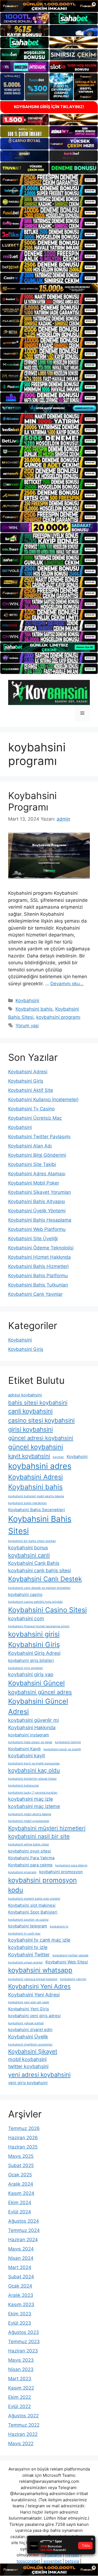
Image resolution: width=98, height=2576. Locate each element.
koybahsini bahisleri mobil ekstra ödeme (36, 1496)
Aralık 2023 (21, 2295)
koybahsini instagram (29, 1735)
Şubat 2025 (21, 2165)
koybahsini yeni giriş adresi (34, 2016)
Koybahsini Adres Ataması (37, 1174)
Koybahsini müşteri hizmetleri (47, 1828)
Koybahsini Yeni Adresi (34, 1995)
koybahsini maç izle (30, 1799)
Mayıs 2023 (21, 2360)
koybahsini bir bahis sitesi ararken (32, 1541)
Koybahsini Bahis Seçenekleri (37, 1510)
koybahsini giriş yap (31, 1674)
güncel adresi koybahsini (41, 1438)
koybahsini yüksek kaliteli (26, 2023)
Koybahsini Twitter (29, 1955)
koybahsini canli (29, 1555)
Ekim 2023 (20, 2314)
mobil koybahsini (27, 2059)
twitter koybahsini (28, 2066)
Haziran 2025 (23, 2147)
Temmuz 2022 (24, 2425)
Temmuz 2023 (24, 2342)
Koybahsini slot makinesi (32, 1905)
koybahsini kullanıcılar (24, 1786)
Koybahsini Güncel (36, 1683)
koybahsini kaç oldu (34, 1770)
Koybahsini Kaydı (24, 1749)
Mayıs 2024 (21, 2249)
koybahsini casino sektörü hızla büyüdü (35, 1602)
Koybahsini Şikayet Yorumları (40, 1192)
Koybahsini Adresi (28, 1072)
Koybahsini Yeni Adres (39, 1986)
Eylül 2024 (20, 2212)
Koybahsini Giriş (26, 1081)
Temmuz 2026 (24, 2128)
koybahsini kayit (27, 1756)
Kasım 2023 (21, 2304)
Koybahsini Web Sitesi (67, 1962)
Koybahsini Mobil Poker (34, 1183)
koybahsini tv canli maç (24, 1934)
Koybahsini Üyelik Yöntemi (37, 1211)
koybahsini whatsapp (40, 1970)
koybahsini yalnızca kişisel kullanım (33, 1979)
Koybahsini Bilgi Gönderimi (37, 1155)
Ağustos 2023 (24, 2332)
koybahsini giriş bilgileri (31, 1660)
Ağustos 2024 (24, 2221)
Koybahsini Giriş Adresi (34, 1653)
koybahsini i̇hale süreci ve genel (30, 1742)
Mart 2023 (20, 2379)
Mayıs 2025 (21, 2156)
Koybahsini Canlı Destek (45, 1579)
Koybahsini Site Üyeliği (33, 1239)
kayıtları (58, 1457)
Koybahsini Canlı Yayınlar (35, 1294)
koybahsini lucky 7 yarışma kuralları (33, 1793)
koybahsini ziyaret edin (30, 2030)
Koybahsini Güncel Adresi (38, 1706)
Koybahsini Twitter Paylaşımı (39, 1137)
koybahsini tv (59, 1926)
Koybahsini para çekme (30, 1865)
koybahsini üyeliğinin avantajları (30, 2045)
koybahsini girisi (34, 1634)
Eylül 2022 (19, 2406)
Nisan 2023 (21, 2369)
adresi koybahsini (25, 1395)
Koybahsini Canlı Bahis (34, 1563)
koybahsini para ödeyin (71, 1865)
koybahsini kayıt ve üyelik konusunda (34, 1763)
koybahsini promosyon (61, 1872)
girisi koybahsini (30, 1429)
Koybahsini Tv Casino (31, 1109)
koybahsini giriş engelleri (26, 1668)
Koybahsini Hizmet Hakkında (39, 1257)
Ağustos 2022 (23, 2416)
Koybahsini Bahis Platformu (38, 1276)
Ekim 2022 (20, 2397)
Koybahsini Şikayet (33, 2051)
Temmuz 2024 (24, 2230)
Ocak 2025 (20, 2175)
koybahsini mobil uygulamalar (29, 1821)
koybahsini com (26, 1618)
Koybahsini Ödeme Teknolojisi (41, 1248)
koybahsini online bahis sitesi (29, 1844)
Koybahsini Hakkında (32, 1727)
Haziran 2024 (23, 2240)
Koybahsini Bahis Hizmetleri (38, 1266)
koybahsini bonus (28, 1548)
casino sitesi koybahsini (41, 1420)
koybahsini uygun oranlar (25, 1962)
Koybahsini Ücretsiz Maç (35, 1118)
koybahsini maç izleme (34, 1806)
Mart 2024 (20, 2267)
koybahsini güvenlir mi (33, 1720)
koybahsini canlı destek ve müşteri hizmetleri (39, 1588)
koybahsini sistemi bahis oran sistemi (34, 1899)
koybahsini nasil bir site (39, 1836)
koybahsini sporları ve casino (28, 1920)
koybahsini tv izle (28, 1947)
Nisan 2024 (21, 2258)
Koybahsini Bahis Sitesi (40, 1525)
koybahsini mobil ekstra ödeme (30, 1814)
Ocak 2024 (20, 2286)
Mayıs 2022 (21, 2444)
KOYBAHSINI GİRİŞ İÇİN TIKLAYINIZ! (49, 107)
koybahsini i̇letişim (68, 1742)
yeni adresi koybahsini (39, 2075)
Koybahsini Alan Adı (30, 1146)
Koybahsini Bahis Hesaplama (40, 1220)
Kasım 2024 (21, 2193)
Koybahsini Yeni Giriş (29, 2009)
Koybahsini (27, 1001)
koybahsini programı (58, 1017)
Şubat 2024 (21, 2277)
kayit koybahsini (29, 1456)
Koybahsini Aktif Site (31, 1090)
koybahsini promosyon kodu (42, 1885)
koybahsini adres (40, 1466)
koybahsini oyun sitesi (30, 1851)
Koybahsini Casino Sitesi (48, 1610)
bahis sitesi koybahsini (38, 1403)
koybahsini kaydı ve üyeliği (62, 1749)
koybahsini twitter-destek (71, 1955)
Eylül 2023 (20, 2323)
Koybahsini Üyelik (28, 2037)
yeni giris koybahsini (28, 2083)
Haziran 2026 (23, 2138)
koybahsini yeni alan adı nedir (29, 2002)
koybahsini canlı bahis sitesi (39, 1570)
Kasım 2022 (21, 2388)
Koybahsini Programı (32, 801)
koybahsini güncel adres (40, 1692)
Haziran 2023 (23, 2351)
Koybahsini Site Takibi (32, 1164)
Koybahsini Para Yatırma (31, 1858)
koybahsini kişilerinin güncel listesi (32, 1779)
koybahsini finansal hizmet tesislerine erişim (39, 1626)
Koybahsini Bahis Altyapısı (37, 1201)
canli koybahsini (30, 1411)
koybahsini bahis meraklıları (27, 1503)
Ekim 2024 (20, 2203)
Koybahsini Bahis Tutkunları (38, 1285)
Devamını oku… (67, 984)
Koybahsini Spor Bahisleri (33, 1912)
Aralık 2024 (21, 2184)
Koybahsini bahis (34, 1009)
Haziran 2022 (23, 2434)
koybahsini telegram (28, 1926)
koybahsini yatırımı (73, 1979)
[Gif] (49, 288)
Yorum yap (27, 1026)
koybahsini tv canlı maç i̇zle (39, 1940)
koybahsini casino (25, 1594)
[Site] (49, 180)
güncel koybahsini (36, 1447)
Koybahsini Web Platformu (37, 1229)
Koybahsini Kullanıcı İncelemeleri (43, 1099)
